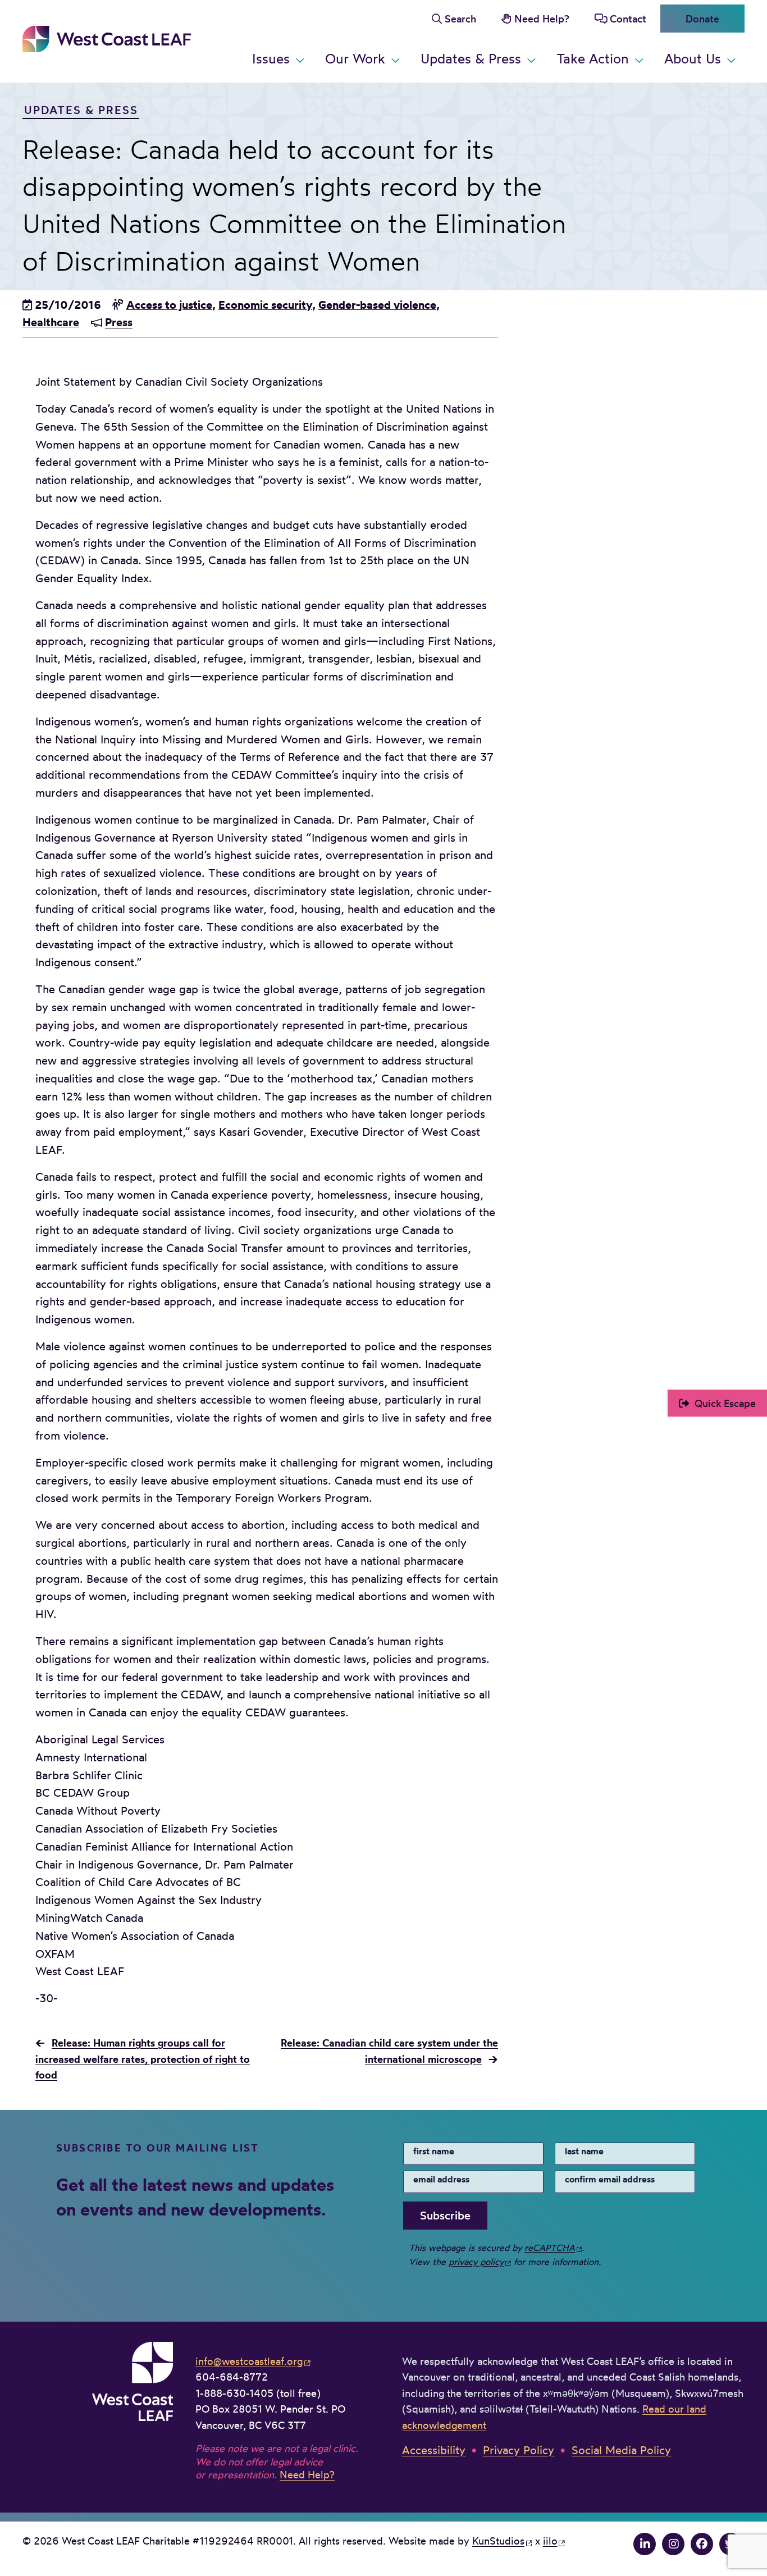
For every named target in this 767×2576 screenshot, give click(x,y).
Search (460, 19)
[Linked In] (645, 2544)
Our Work (355, 59)
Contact (628, 19)
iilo (550, 2541)
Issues (271, 59)
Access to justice (169, 305)
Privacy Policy (519, 2450)
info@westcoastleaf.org (249, 2361)
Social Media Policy (621, 2450)
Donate (702, 19)
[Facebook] (702, 2544)
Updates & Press (471, 59)
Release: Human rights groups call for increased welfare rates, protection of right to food (143, 2059)
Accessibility (434, 2450)
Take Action (593, 59)
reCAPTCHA (550, 2248)
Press (119, 322)
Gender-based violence (377, 305)
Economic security (265, 305)
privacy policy (476, 2262)
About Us (693, 59)
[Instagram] (673, 2544)
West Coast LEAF (107, 39)
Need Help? (542, 19)
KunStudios (498, 2541)
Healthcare (51, 322)
